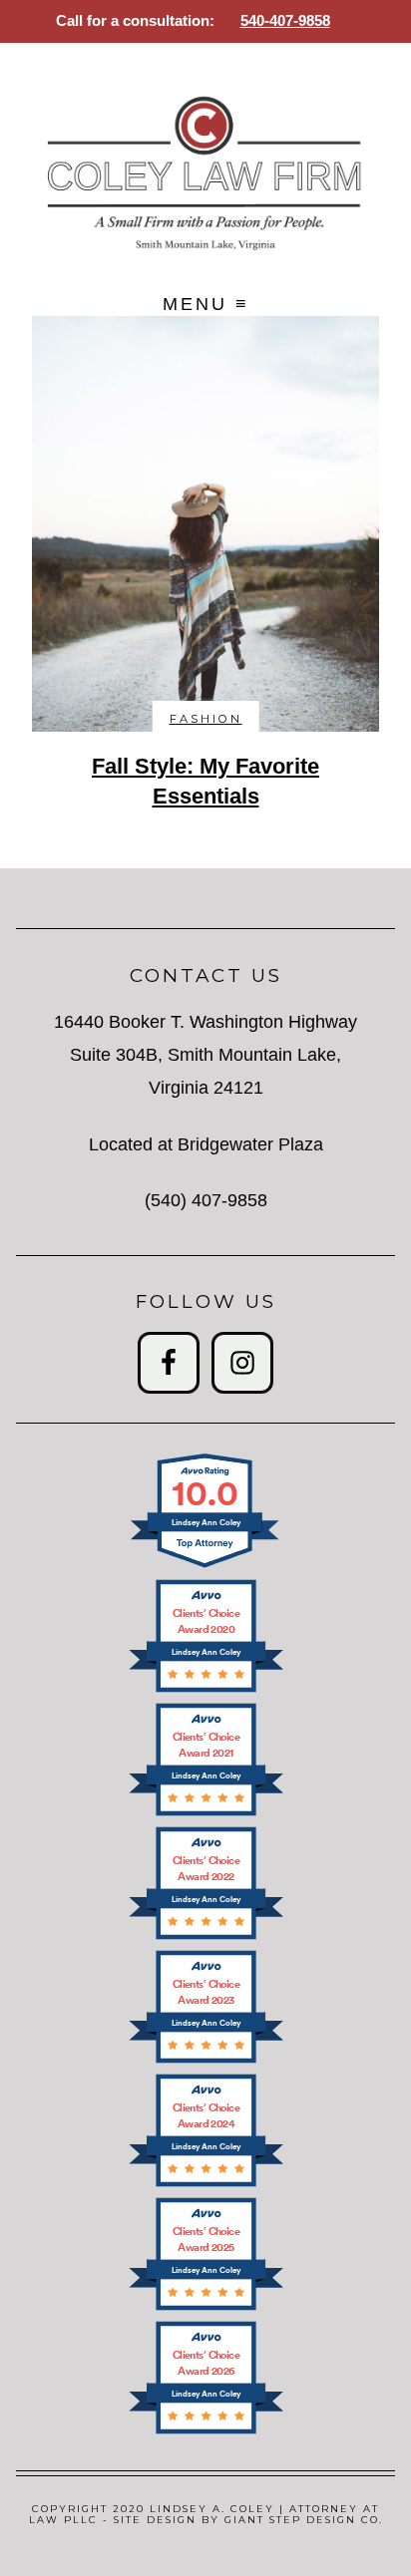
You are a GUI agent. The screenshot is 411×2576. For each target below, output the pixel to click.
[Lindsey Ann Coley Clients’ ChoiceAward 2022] (206, 1937)
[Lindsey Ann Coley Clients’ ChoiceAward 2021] (206, 1814)
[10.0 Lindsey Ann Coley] (206, 1567)
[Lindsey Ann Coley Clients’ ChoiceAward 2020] (206, 1690)
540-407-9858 (285, 20)
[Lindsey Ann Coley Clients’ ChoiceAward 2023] (206, 2061)
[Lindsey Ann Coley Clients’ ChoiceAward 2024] (206, 2185)
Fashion (206, 719)
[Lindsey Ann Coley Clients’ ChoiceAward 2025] (206, 2308)
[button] (206, 305)
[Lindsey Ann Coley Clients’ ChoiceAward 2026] (206, 2432)
